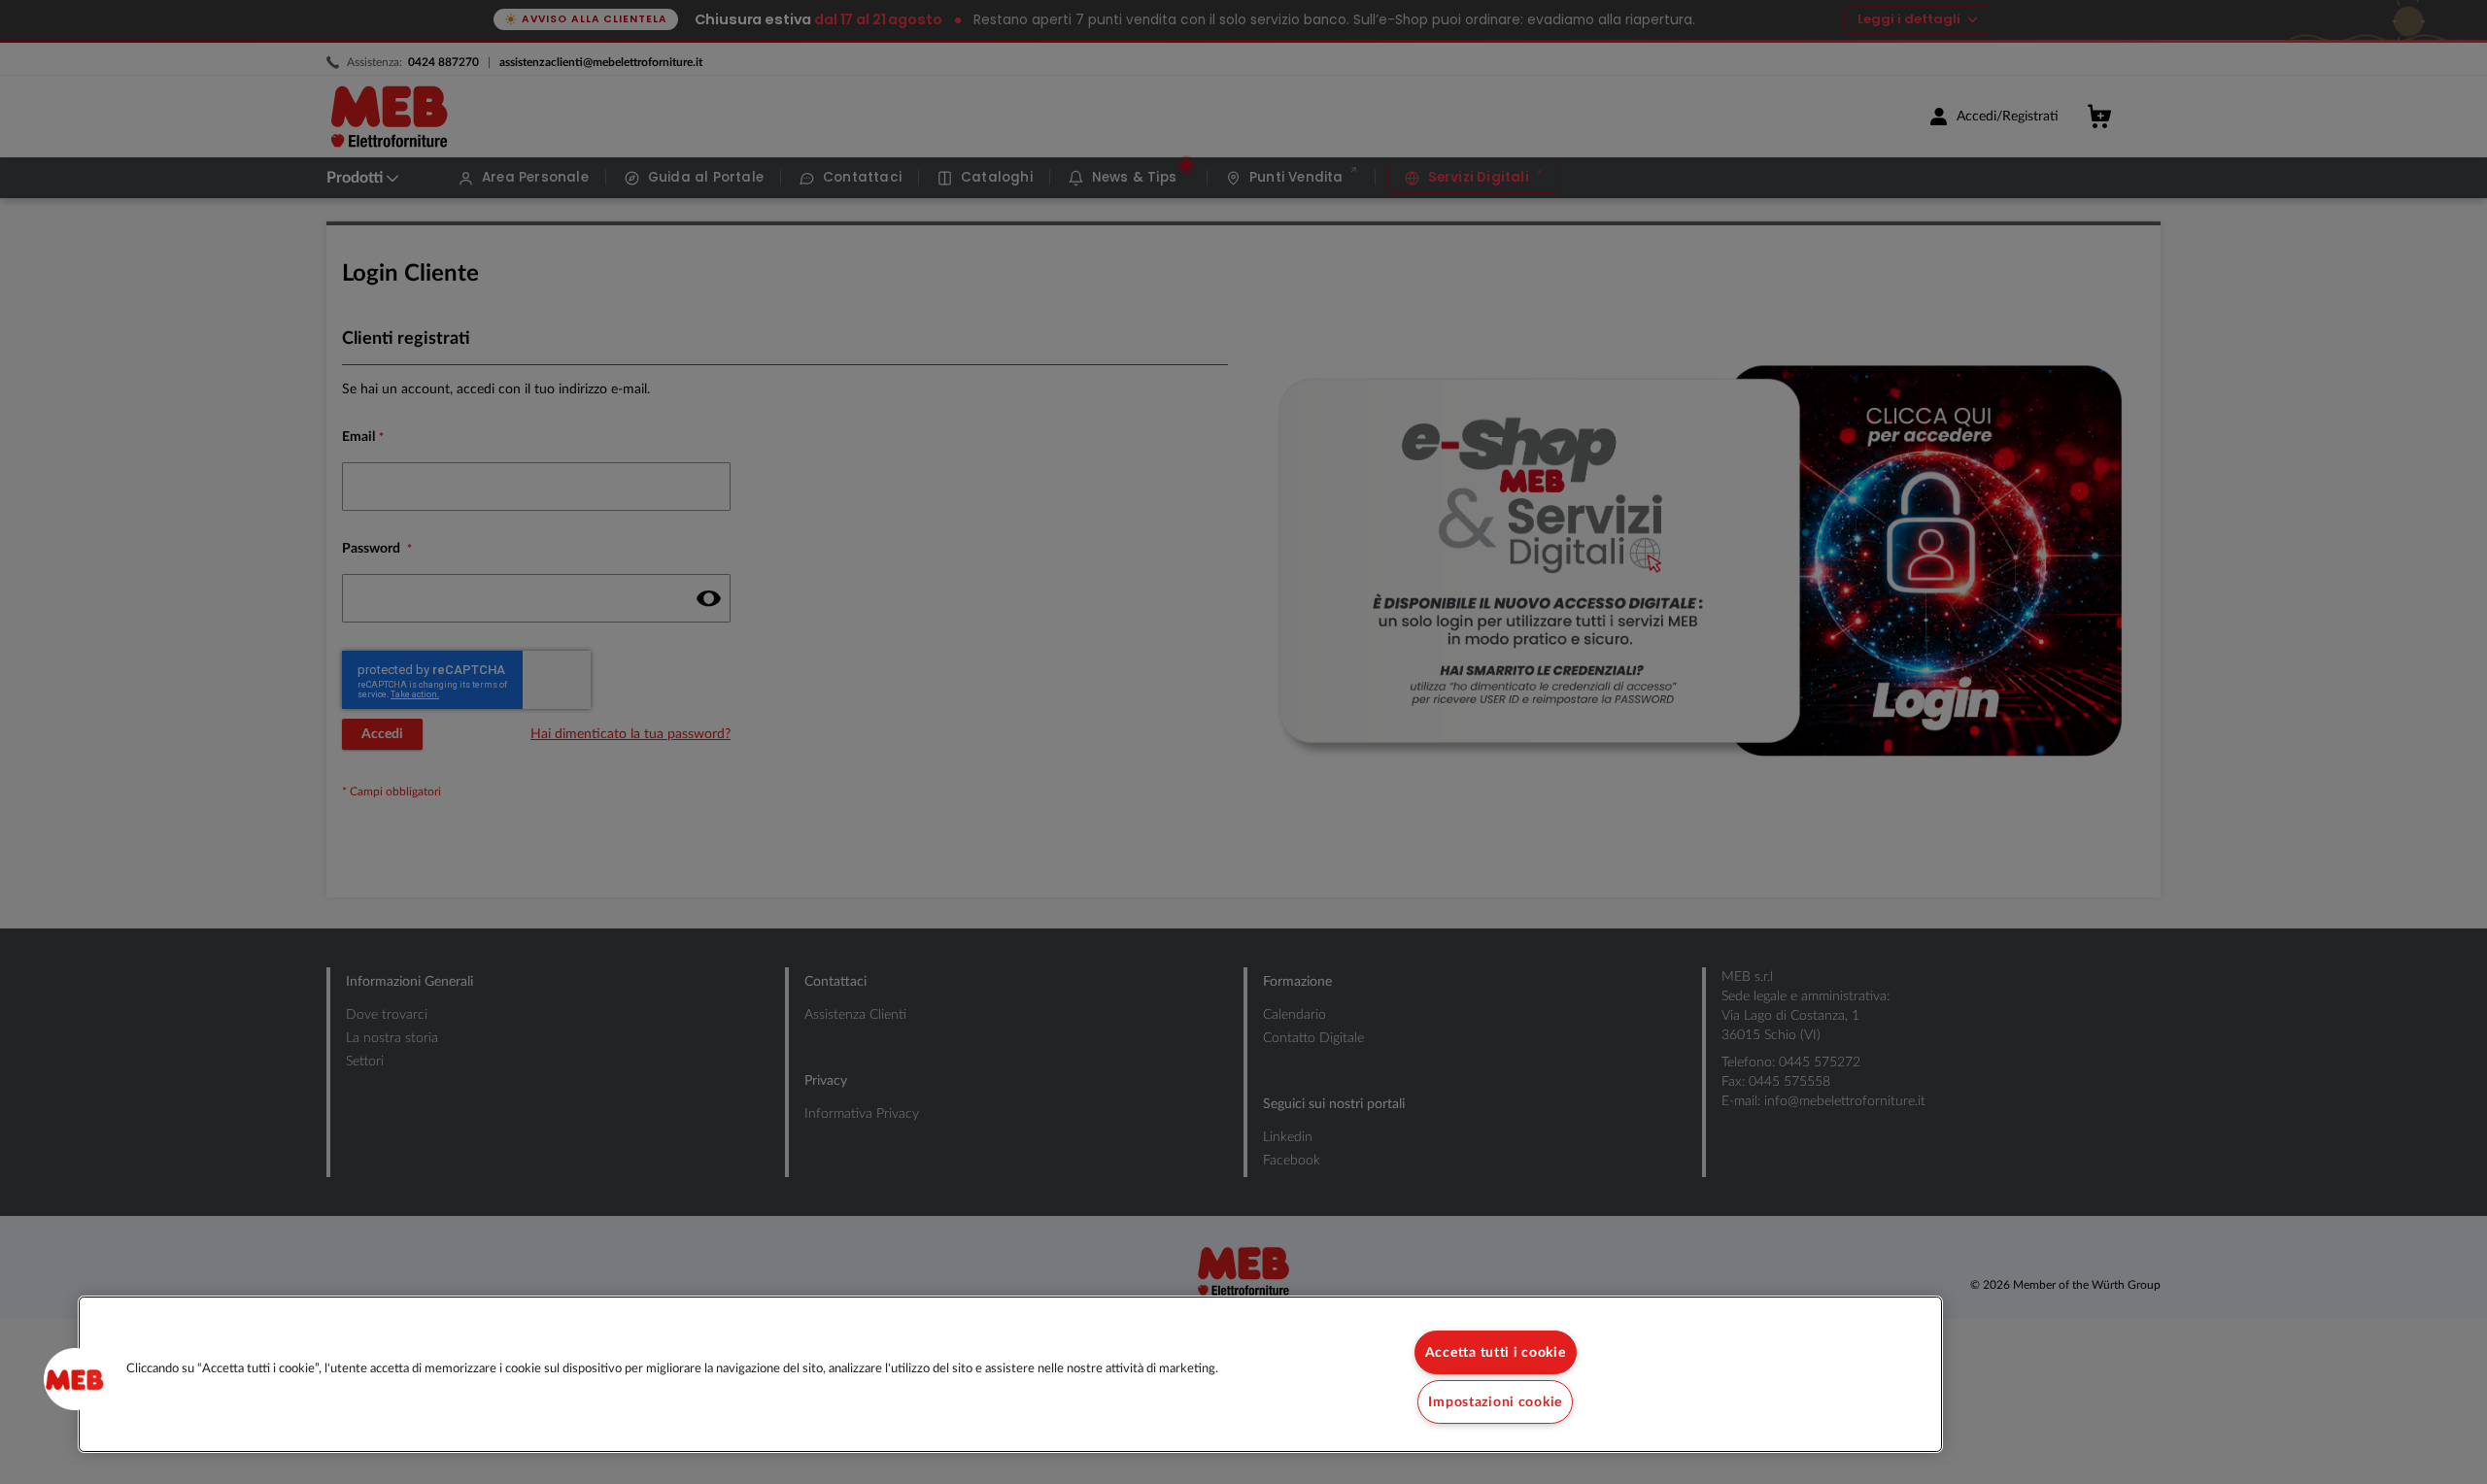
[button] (75, 1379)
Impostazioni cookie (1495, 1402)
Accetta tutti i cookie (1496, 1352)
